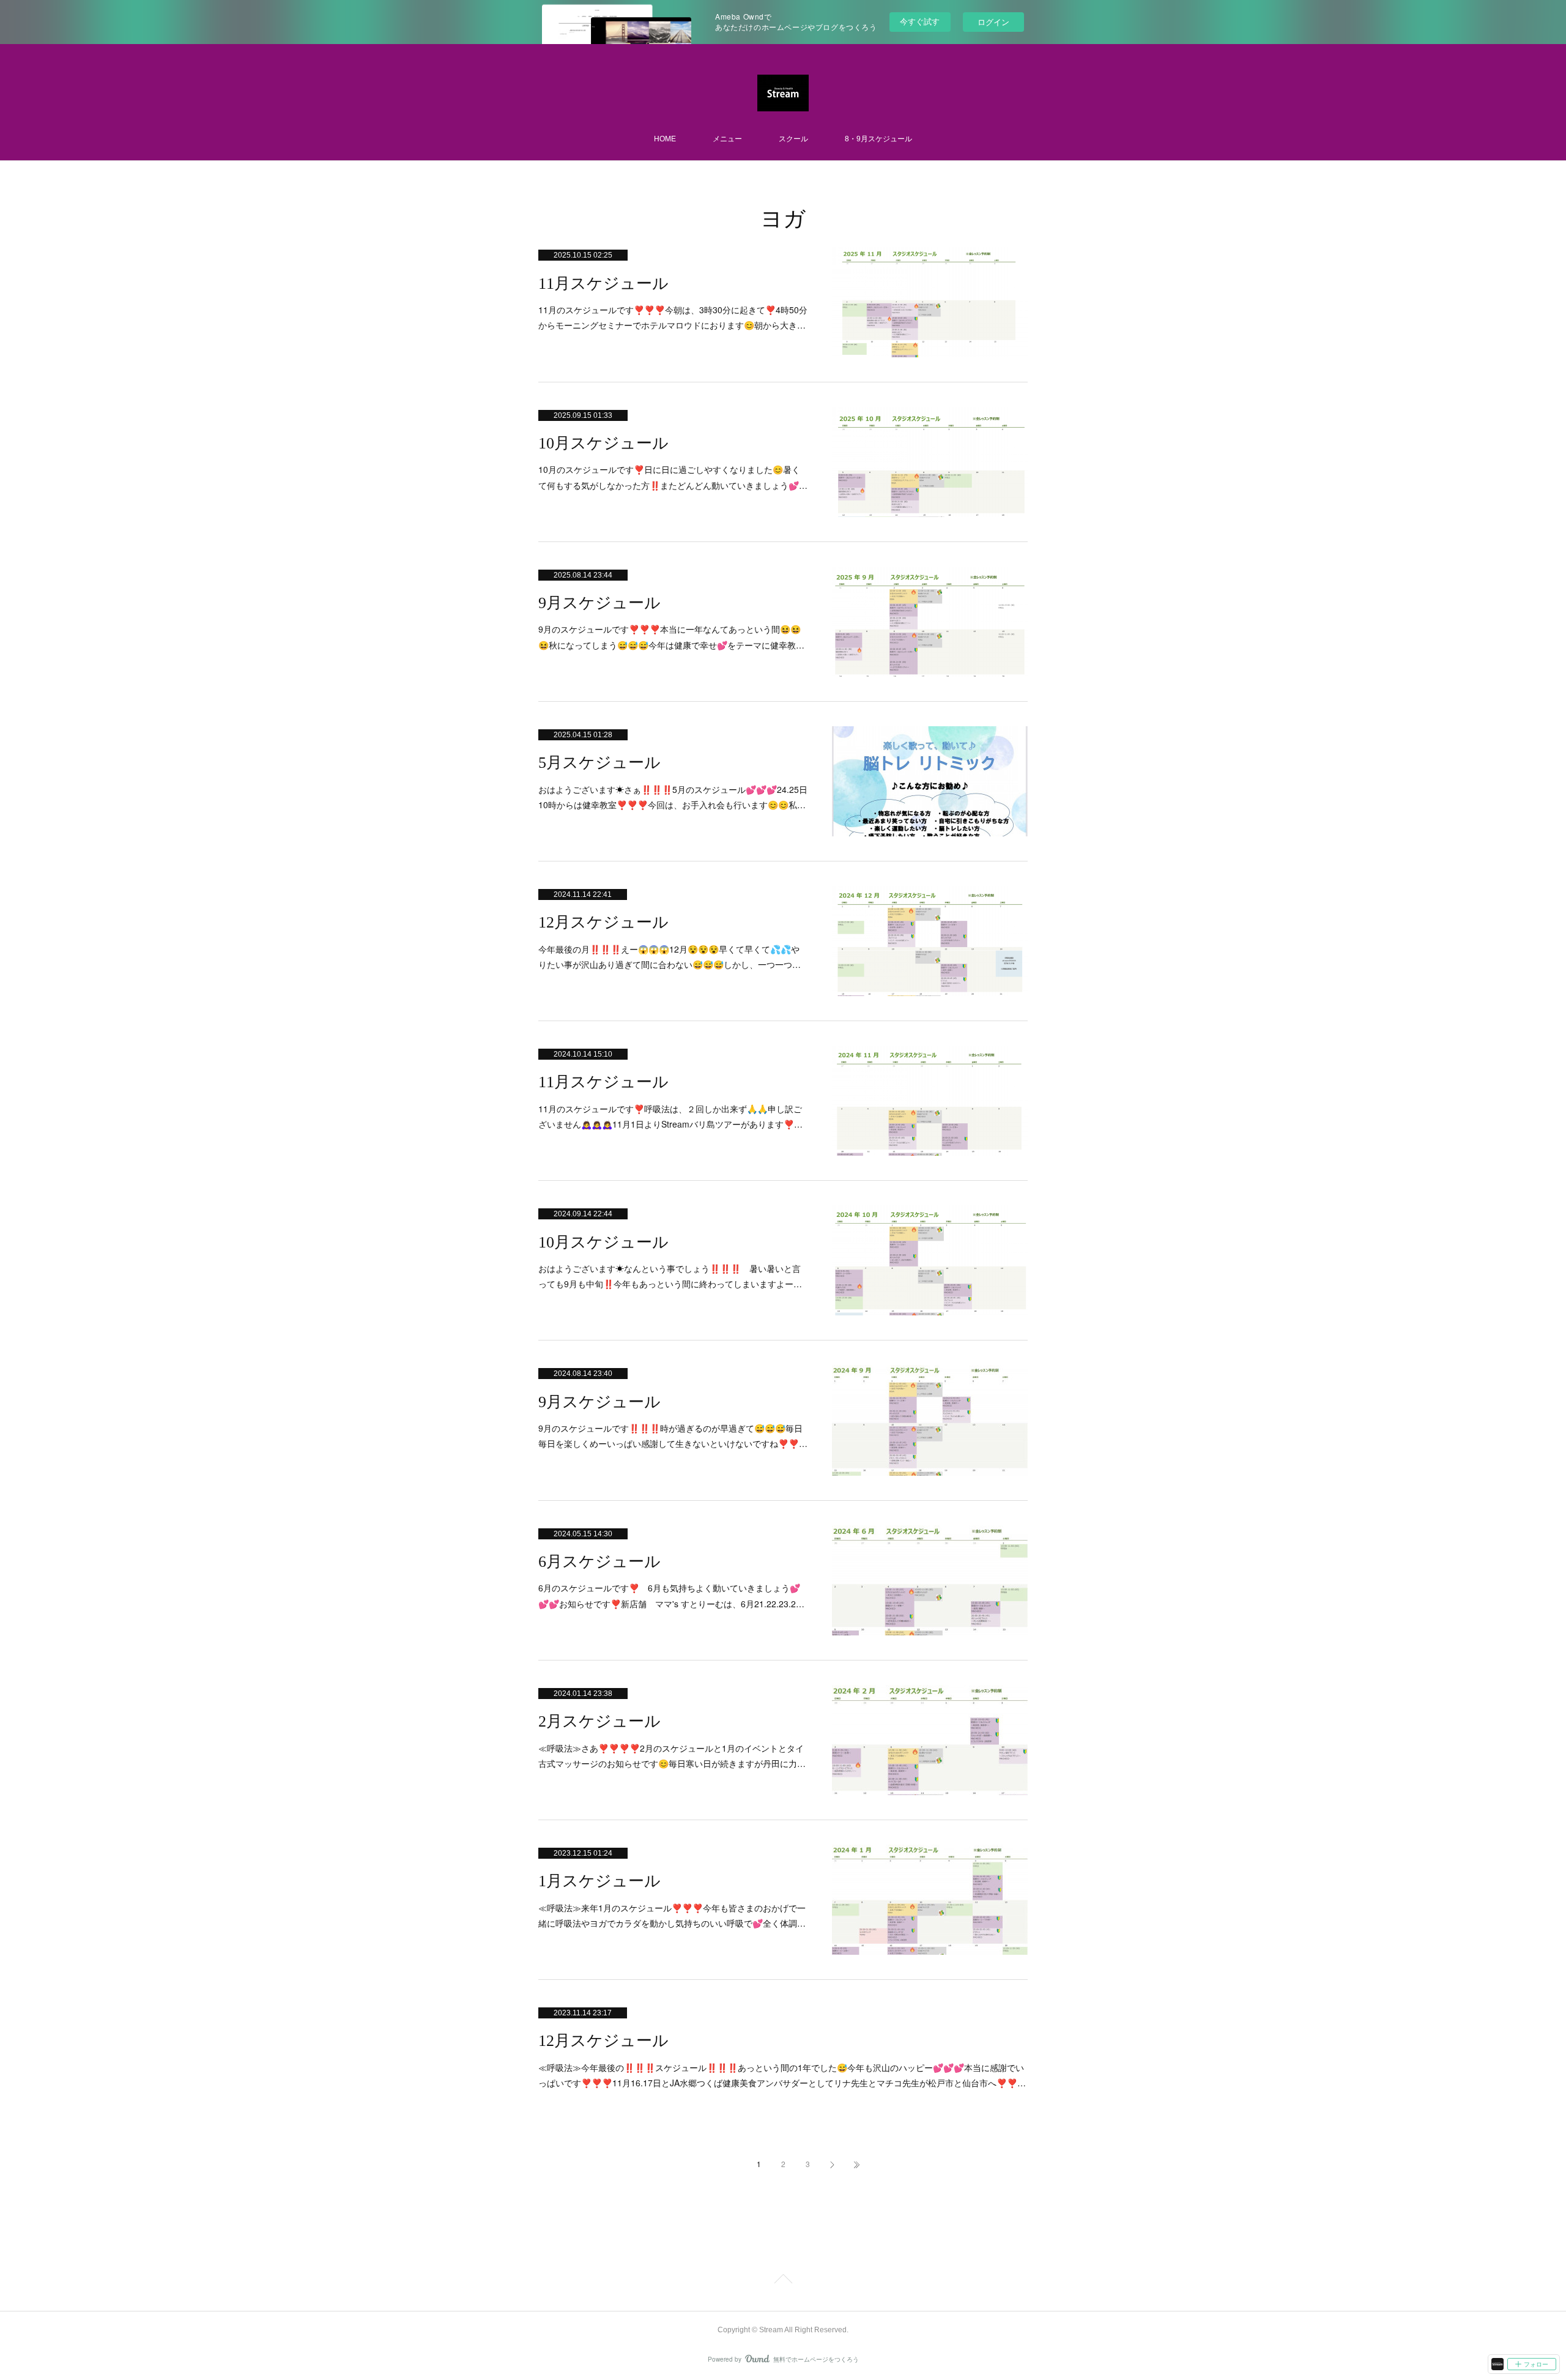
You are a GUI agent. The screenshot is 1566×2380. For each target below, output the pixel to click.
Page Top (783, 2281)
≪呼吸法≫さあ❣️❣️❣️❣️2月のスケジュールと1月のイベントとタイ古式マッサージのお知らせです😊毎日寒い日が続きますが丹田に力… (672, 1756)
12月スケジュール (603, 922)
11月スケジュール (603, 284)
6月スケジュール (599, 1562)
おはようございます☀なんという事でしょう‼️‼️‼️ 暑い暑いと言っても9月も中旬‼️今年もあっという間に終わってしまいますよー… (670, 1276)
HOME (665, 139)
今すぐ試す (920, 21)
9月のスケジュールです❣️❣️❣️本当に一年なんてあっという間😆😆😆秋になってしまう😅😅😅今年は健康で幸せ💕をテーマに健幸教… (671, 637)
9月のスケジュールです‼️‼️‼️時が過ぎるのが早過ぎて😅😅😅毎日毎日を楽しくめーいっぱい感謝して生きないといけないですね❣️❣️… (673, 1436)
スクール (793, 139)
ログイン (993, 22)
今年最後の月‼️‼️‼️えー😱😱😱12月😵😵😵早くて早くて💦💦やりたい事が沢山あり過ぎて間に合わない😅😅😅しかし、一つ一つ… (670, 957)
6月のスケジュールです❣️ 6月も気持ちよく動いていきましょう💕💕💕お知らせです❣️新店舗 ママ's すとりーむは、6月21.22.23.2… (671, 1595)
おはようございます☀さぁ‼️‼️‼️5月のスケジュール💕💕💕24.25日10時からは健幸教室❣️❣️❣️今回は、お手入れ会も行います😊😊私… (673, 797)
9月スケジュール (599, 603)
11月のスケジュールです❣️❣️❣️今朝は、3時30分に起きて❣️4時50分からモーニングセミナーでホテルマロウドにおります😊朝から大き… (673, 317)
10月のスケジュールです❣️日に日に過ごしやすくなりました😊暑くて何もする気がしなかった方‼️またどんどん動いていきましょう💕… (673, 477)
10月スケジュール (603, 443)
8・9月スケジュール (878, 139)
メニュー (727, 139)
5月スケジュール (599, 763)
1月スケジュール (599, 1881)
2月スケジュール (599, 1721)
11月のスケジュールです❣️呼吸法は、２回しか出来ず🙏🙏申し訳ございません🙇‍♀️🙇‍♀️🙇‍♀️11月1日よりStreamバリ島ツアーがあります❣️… (670, 1116)
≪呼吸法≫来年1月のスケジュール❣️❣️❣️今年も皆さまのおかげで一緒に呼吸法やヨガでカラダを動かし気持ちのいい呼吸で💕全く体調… (672, 1915)
